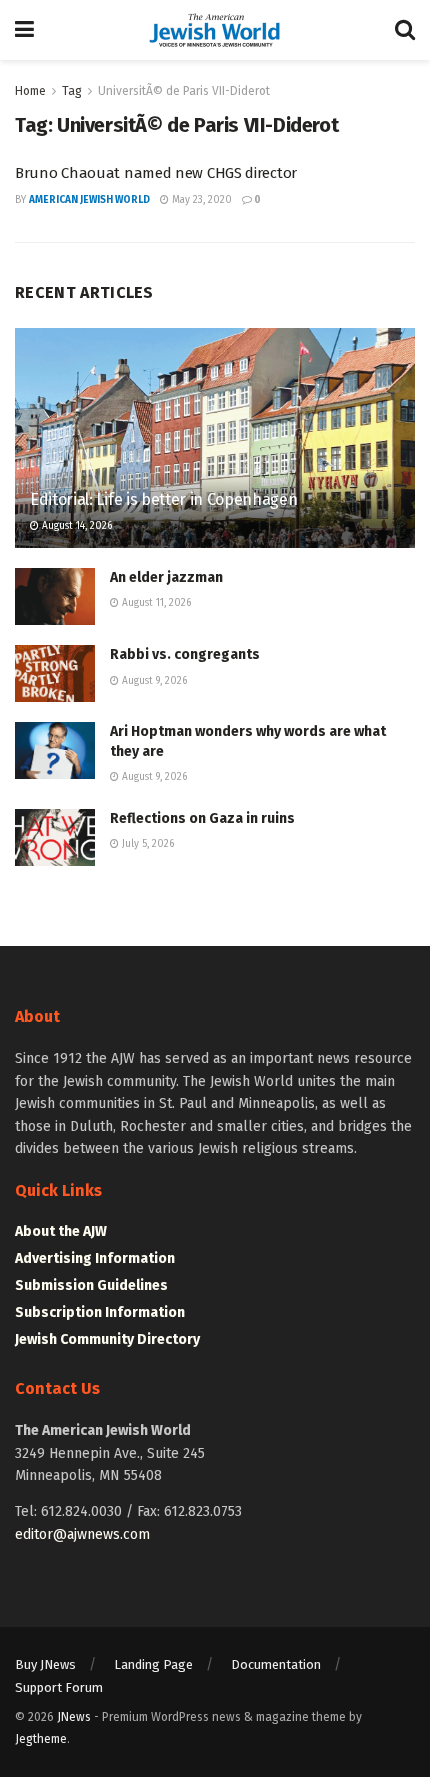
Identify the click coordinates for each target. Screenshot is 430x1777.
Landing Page (153, 1664)
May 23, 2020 (200, 200)
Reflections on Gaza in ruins (202, 818)
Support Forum (59, 1687)
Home (30, 91)
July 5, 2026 (146, 844)
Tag (72, 91)
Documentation (276, 1664)
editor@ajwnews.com (82, 1534)
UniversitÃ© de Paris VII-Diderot (184, 91)
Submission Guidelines (91, 1285)
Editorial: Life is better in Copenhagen (164, 499)
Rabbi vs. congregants (185, 654)
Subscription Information (100, 1312)
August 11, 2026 (155, 603)
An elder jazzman (166, 577)
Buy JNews (45, 1664)
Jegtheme (41, 1739)
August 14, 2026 (75, 526)
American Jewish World (89, 200)
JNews (74, 1717)
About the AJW (61, 1231)
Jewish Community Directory (107, 1339)
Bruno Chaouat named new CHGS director (156, 173)
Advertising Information (95, 1258)
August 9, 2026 (153, 681)
